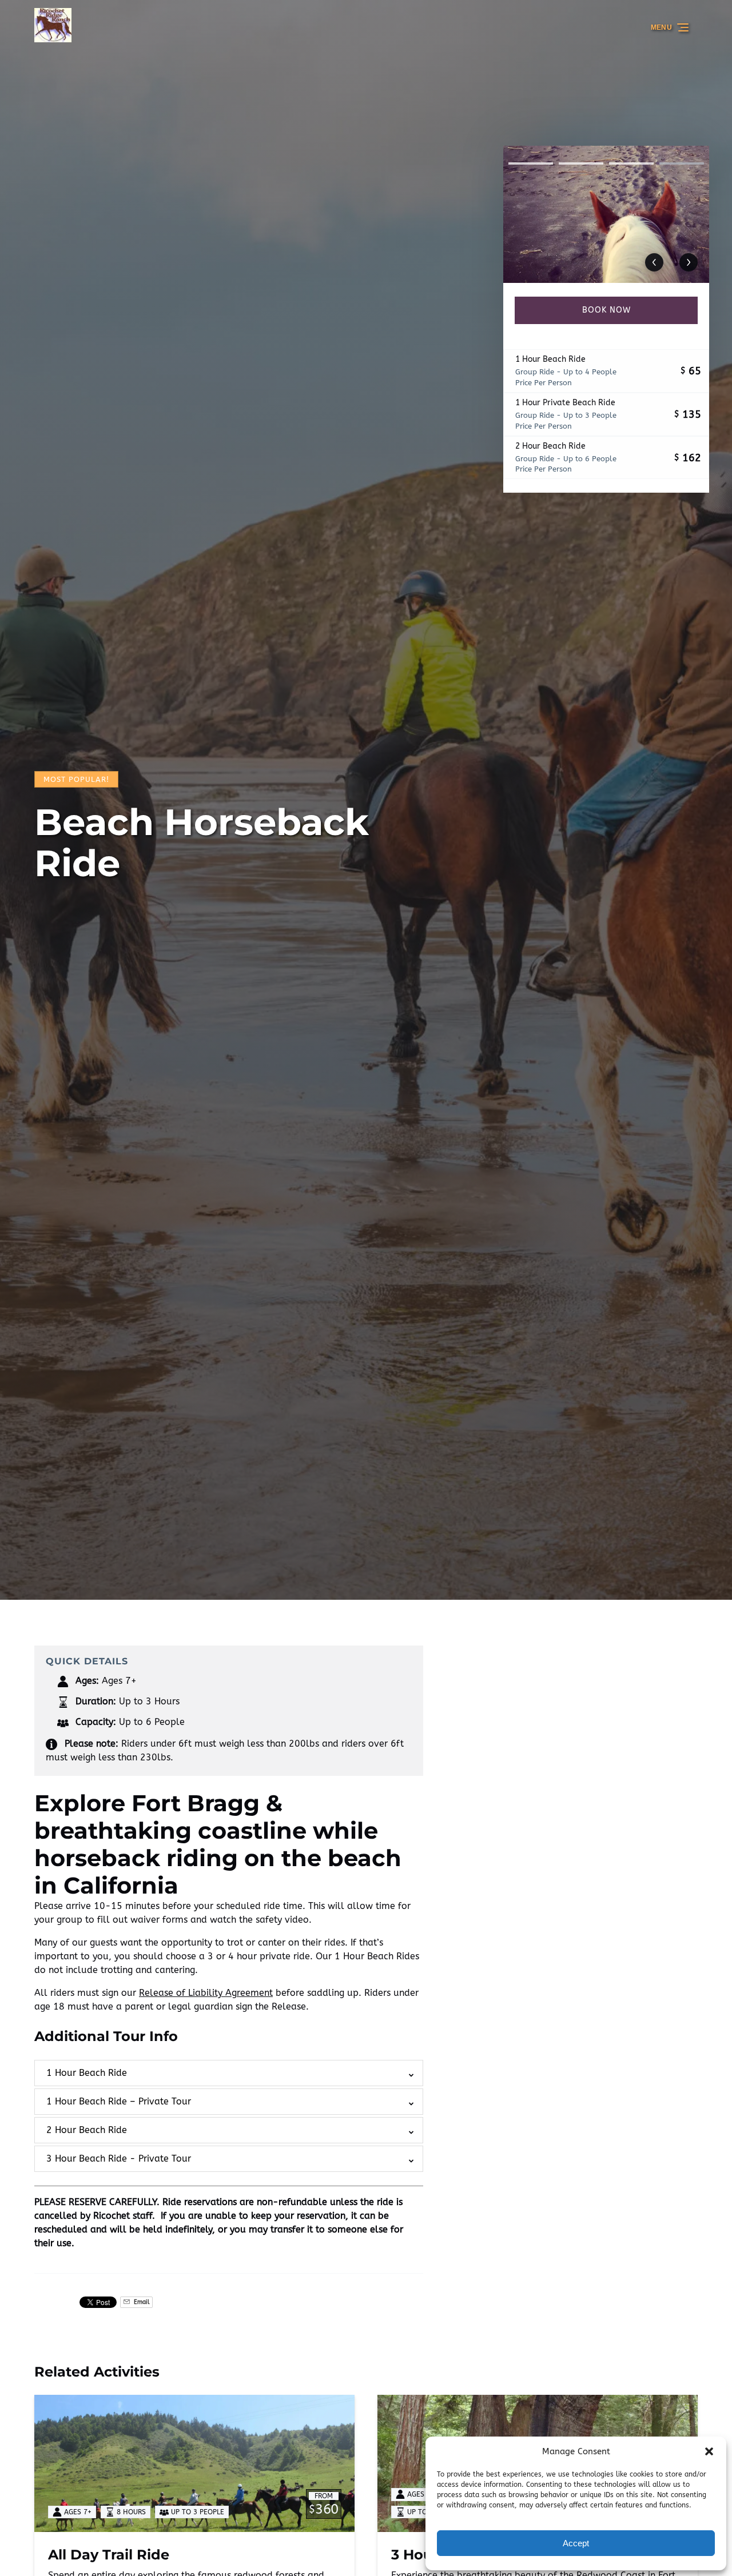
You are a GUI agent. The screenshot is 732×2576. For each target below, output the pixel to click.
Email (141, 2302)
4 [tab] (682, 163)
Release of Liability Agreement (206, 1993)
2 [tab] (581, 163)
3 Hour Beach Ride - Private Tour (119, 2158)
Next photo (689, 262)
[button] (709, 2451)
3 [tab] (631, 163)
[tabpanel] (606, 214)
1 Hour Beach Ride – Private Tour (119, 2101)
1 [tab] (531, 163)
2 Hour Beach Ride (87, 2130)
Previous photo (654, 262)
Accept (576, 2543)
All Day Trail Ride (109, 2555)
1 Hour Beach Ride (87, 2073)
